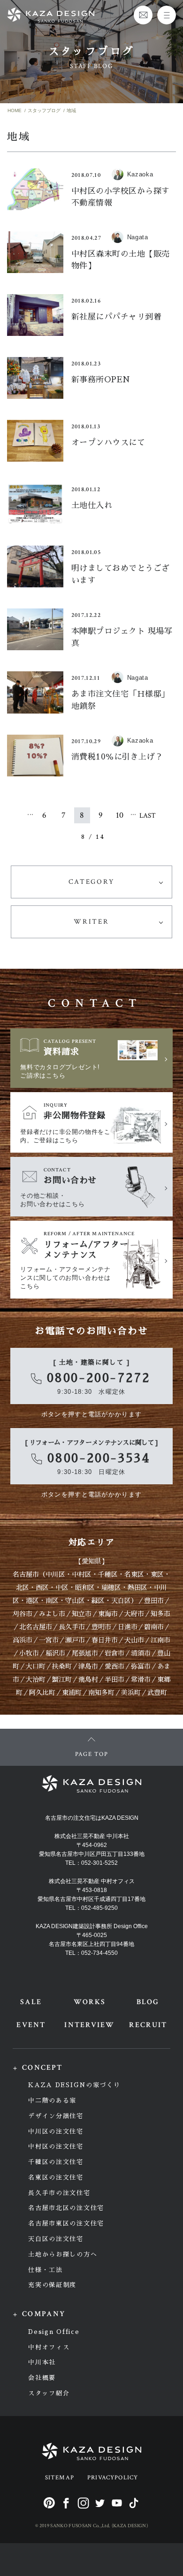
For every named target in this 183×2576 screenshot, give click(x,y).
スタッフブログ (44, 110)
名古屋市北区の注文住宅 (66, 2208)
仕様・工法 (45, 2270)
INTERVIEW (89, 2025)
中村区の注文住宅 (56, 2147)
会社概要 (42, 2378)
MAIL (143, 15)
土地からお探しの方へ (63, 2254)
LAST (148, 816)
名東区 (134, 1574)
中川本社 (42, 2362)
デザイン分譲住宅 (56, 2116)
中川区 (55, 1574)
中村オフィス (49, 2347)
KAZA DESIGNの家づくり (74, 2085)
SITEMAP (60, 2478)
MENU (167, 15)
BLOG (148, 2002)
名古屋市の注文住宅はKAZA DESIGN (92, 1818)
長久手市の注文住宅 (59, 2193)
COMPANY (44, 2314)
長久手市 (72, 1627)
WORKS (90, 2002)
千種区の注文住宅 (56, 2162)
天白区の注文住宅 (56, 2239)
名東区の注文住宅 (56, 2177)
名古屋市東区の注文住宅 (66, 2223)
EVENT (31, 2025)
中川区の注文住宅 (56, 2131)
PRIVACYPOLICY (113, 2478)
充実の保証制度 (52, 2285)
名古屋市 (26, 1574)
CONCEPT (42, 2068)
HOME (15, 110)
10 (120, 815)
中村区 (82, 1574)
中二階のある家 (52, 2101)
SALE (31, 2002)
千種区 (108, 1574)
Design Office (54, 2332)
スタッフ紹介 (49, 2393)
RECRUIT (148, 2025)
